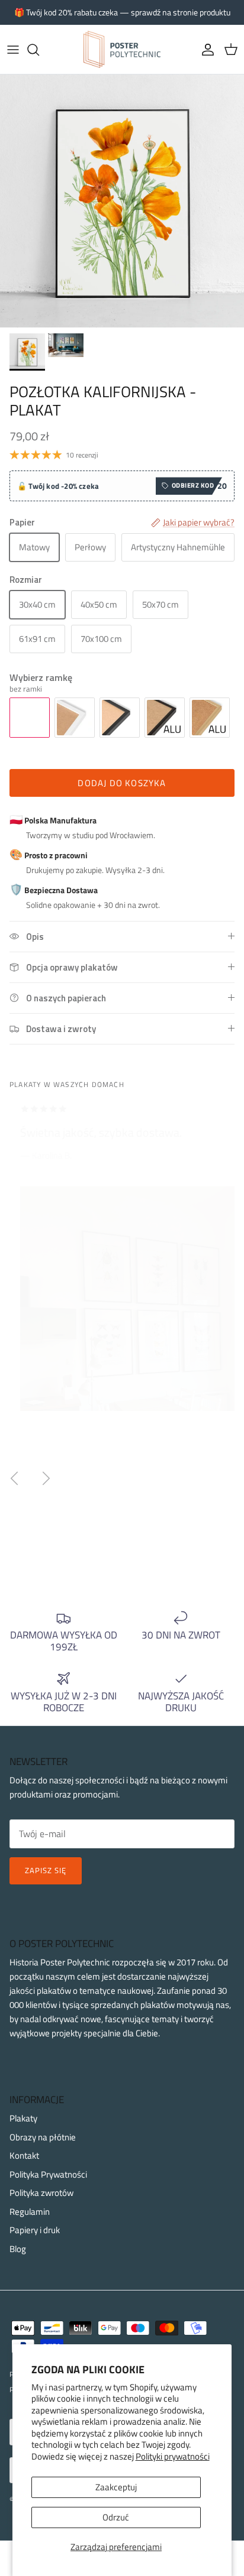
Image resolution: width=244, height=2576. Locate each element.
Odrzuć (116, 2517)
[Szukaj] (39, 50)
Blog (18, 2249)
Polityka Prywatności (48, 2174)
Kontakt (24, 2155)
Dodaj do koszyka (122, 783)
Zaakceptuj (116, 2487)
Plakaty (23, 2118)
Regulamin (30, 2212)
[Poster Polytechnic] (122, 49)
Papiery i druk (35, 2230)
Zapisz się (46, 1870)
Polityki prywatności (173, 2456)
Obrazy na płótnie (43, 2137)
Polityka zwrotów (41, 2193)
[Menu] (13, 50)
